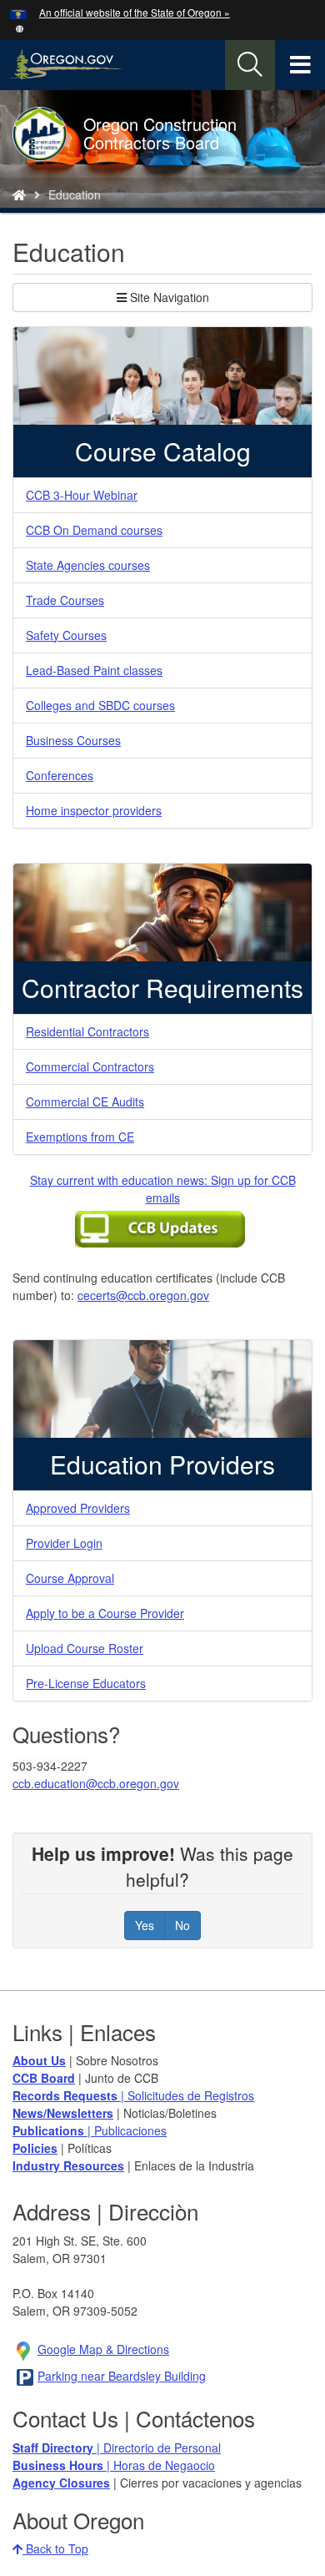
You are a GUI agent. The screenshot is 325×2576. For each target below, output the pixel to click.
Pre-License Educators (86, 1683)
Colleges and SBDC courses (100, 705)
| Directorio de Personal (117, 2447)
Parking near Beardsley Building (122, 2376)
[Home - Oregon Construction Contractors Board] (19, 194)
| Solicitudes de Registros (133, 2095)
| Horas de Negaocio (114, 2465)
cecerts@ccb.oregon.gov (143, 1295)
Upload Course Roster (85, 1648)
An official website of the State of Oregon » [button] (135, 12)
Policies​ (35, 2148)
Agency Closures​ (61, 2483)
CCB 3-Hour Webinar (82, 495)
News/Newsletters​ (63, 2113)
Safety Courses (66, 635)
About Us (39, 2060)
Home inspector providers (94, 810)
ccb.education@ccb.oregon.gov (96, 1783)
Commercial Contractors (90, 1066)
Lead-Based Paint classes (94, 670)
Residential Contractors (87, 1031)
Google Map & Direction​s (103, 2349)
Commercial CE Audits (85, 1101)
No (182, 1925)
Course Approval (70, 1578)
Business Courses (73, 740)
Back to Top (55, 2548)
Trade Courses (65, 600)
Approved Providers (78, 1508)
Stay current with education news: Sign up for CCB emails (163, 1189)
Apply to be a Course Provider (105, 1613)
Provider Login (64, 1543)
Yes (145, 1925)
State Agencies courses (88, 565)
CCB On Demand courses (94, 530)
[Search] (250, 65)
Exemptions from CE (80, 1137)
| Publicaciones (90, 2130)
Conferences (60, 775)
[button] (20, 27)
